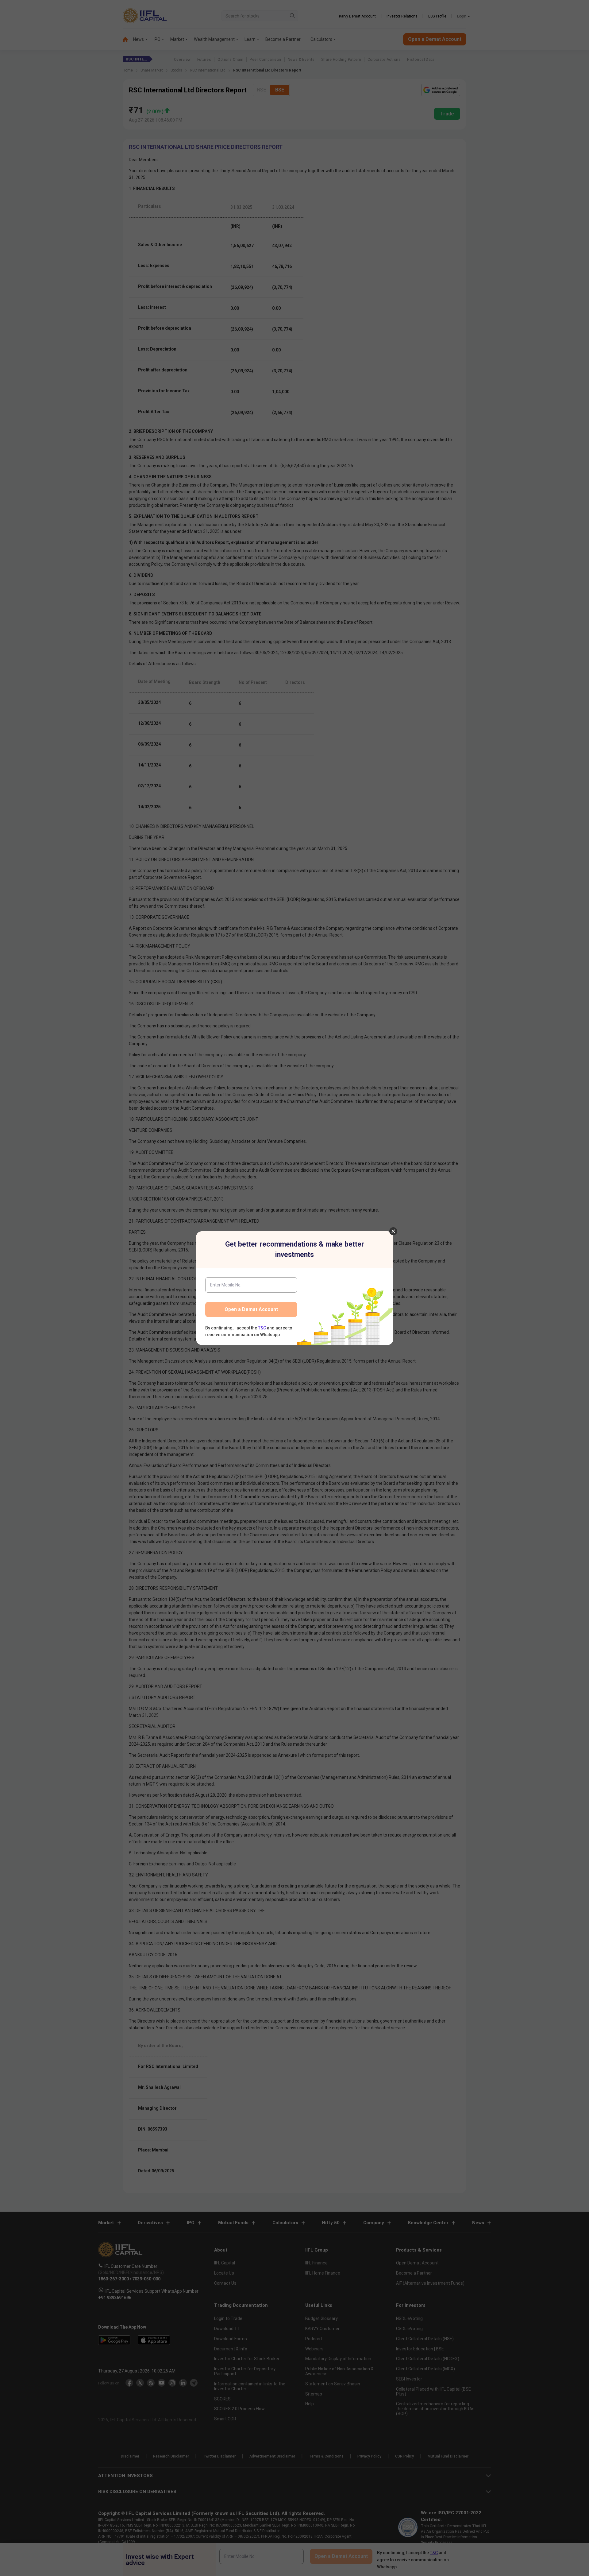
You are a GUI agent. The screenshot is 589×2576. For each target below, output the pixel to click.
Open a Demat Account (251, 1309)
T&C (262, 1328)
